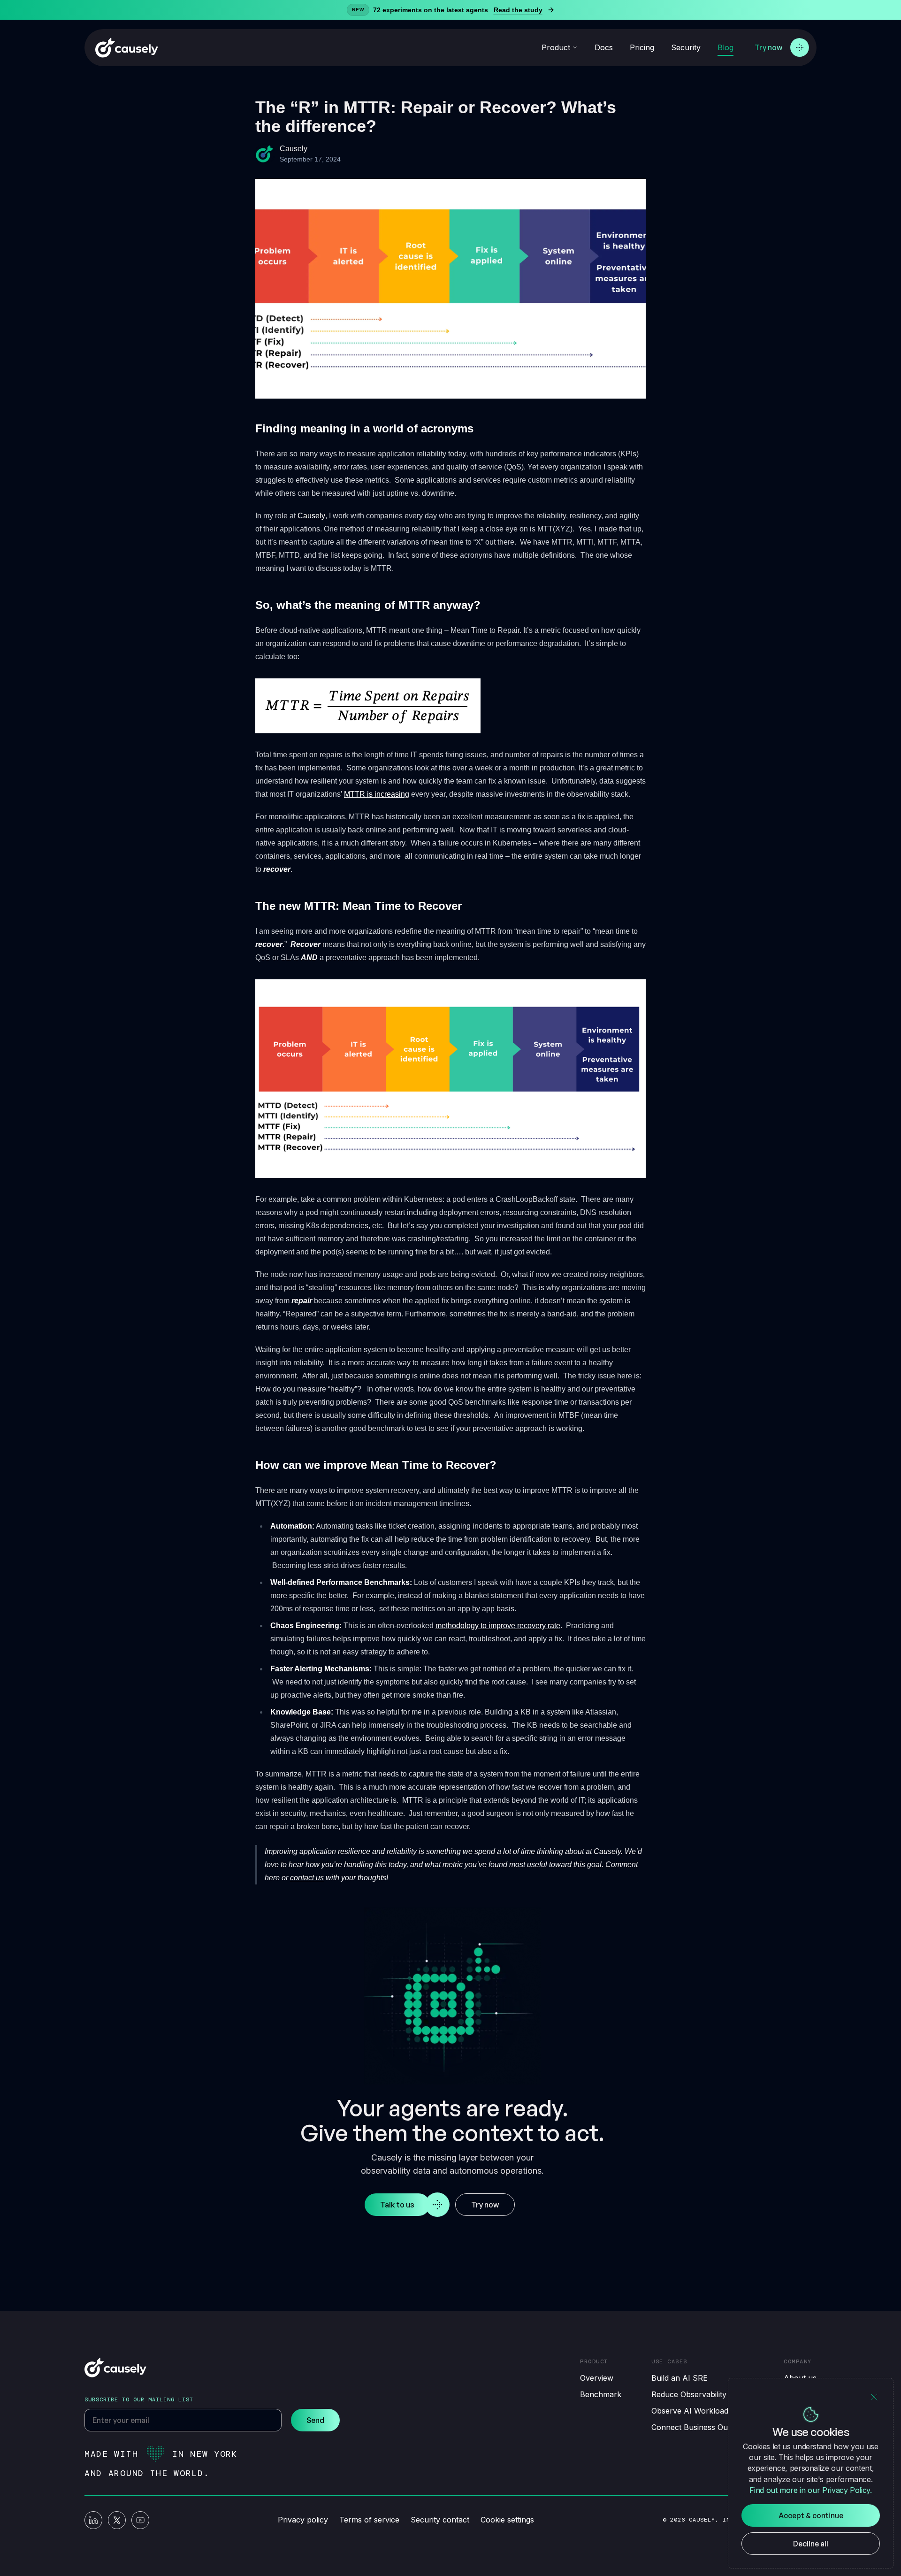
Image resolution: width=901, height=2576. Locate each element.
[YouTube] (140, 2520)
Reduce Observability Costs (700, 2394)
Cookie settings (507, 2520)
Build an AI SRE (680, 2378)
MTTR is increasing (377, 794)
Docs (604, 47)
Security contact (440, 2520)
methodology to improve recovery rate (498, 1626)
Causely (311, 516)
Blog (725, 47)
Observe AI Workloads (692, 2411)
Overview (597, 2378)
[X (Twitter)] (117, 2520)
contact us (307, 1878)
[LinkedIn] (93, 2520)
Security (686, 47)
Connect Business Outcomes (702, 2427)
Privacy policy (303, 2520)
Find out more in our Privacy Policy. (810, 2490)
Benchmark (601, 2394)
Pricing (642, 47)
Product (556, 47)
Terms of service (369, 2520)
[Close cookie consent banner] (874, 2397)
